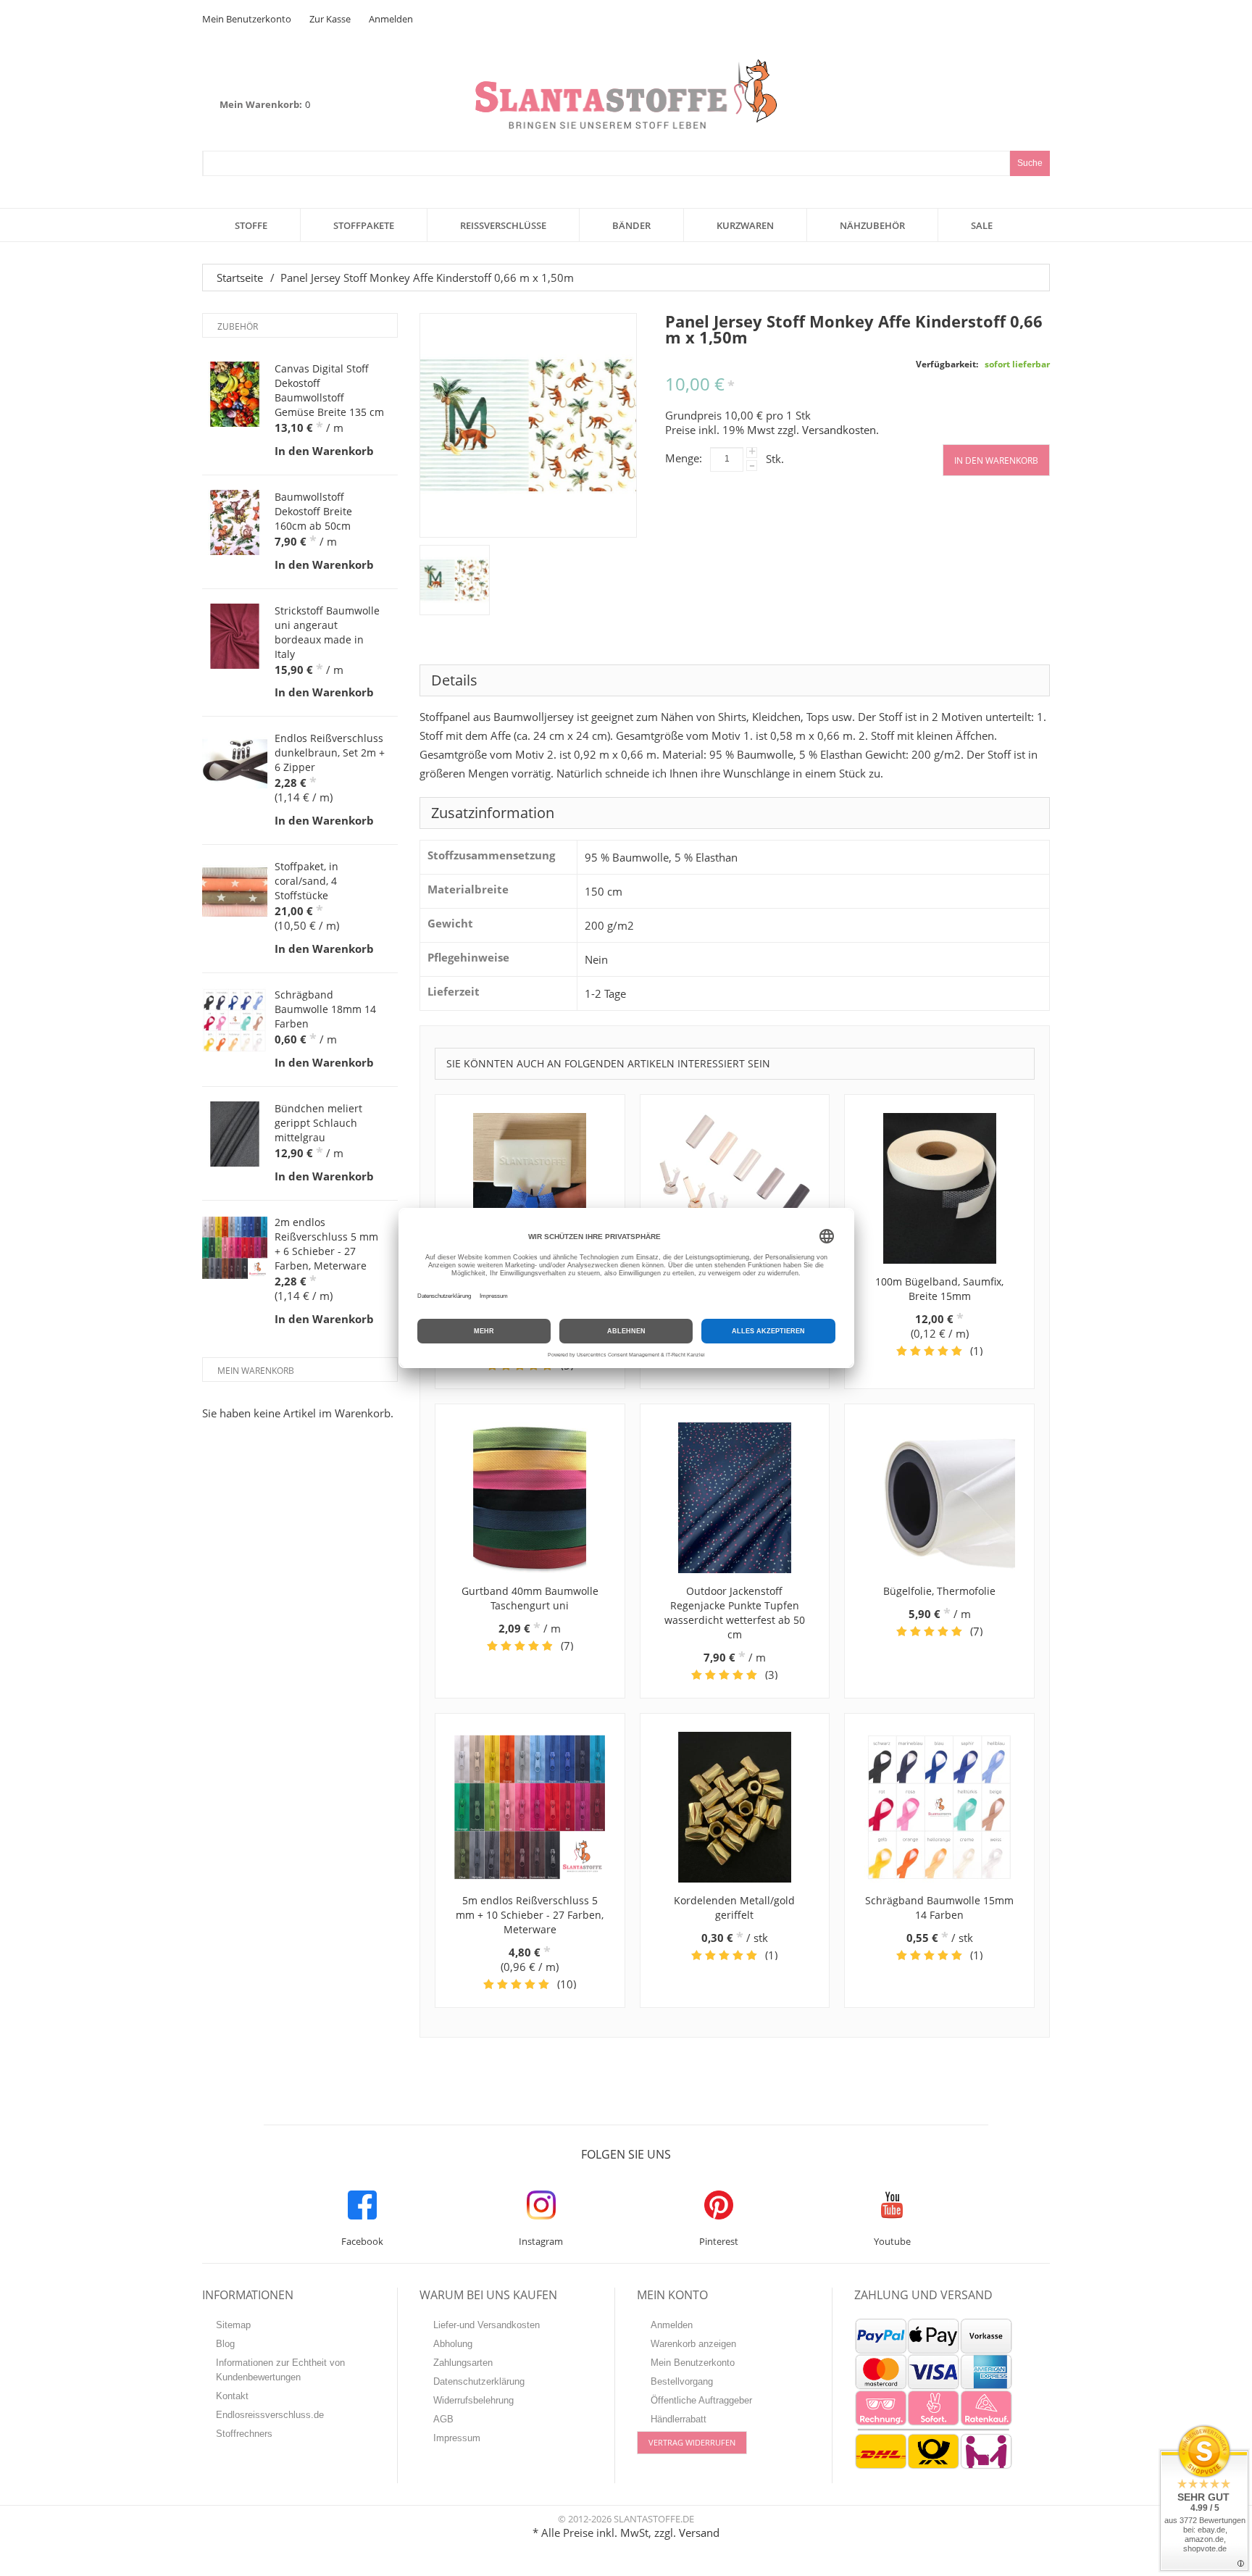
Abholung (453, 2344)
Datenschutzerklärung (479, 2381)
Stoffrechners (244, 2434)
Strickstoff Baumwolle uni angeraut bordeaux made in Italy (327, 632)
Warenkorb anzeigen (693, 2344)
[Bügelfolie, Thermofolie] (939, 1498)
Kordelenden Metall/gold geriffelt (734, 1908)
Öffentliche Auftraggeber (701, 2400)
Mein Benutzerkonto (247, 19)
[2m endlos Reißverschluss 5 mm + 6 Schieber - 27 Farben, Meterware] (235, 1248)
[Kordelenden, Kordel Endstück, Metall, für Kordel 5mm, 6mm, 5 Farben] (735, 1188)
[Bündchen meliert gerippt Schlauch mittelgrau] (235, 1134)
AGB (443, 2419)
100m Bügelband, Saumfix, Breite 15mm (939, 1289)
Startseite (240, 278)
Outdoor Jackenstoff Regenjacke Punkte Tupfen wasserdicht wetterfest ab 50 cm (735, 1613)
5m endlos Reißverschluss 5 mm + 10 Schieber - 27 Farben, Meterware (530, 1915)
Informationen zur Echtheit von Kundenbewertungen (280, 2370)
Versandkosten (839, 430)
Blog (225, 2344)
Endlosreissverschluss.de (270, 2415)
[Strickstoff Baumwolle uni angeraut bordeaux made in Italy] (235, 636)
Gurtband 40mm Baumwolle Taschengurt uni (530, 1598)
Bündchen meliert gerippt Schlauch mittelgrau (318, 1123)
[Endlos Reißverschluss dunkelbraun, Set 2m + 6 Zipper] (235, 764)
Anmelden (391, 19)
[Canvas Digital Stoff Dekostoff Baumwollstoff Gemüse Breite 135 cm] (235, 394)
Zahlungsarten (463, 2363)
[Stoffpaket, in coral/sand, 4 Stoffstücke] (235, 892)
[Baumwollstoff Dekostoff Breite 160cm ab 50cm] (235, 522)
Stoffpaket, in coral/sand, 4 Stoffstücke (306, 881)
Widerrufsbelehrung (473, 2400)
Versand (699, 2533)
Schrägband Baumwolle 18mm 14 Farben (325, 1009)
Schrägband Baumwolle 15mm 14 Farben (939, 1908)
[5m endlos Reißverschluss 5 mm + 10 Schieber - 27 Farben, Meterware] (530, 1807)
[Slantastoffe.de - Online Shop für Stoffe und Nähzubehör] (626, 94)
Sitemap (233, 2325)
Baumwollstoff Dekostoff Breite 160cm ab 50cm (313, 511)
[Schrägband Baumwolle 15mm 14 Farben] (939, 1807)
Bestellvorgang (682, 2381)
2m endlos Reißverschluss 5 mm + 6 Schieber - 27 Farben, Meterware (326, 1244)
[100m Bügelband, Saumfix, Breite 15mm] (939, 1188)
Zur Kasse (330, 19)
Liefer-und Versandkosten (487, 2325)
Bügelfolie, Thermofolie (939, 1591)
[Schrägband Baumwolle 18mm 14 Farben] (235, 1020)
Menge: (684, 458)
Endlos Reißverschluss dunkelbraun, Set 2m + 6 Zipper (330, 753)
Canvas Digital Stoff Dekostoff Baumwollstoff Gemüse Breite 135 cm (329, 390)
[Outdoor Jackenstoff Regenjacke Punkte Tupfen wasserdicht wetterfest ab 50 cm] (735, 1498)
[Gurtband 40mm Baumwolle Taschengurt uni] (530, 1498)
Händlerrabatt (679, 2419)
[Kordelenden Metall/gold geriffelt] (735, 1807)
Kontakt (232, 2396)
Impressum (457, 2438)
